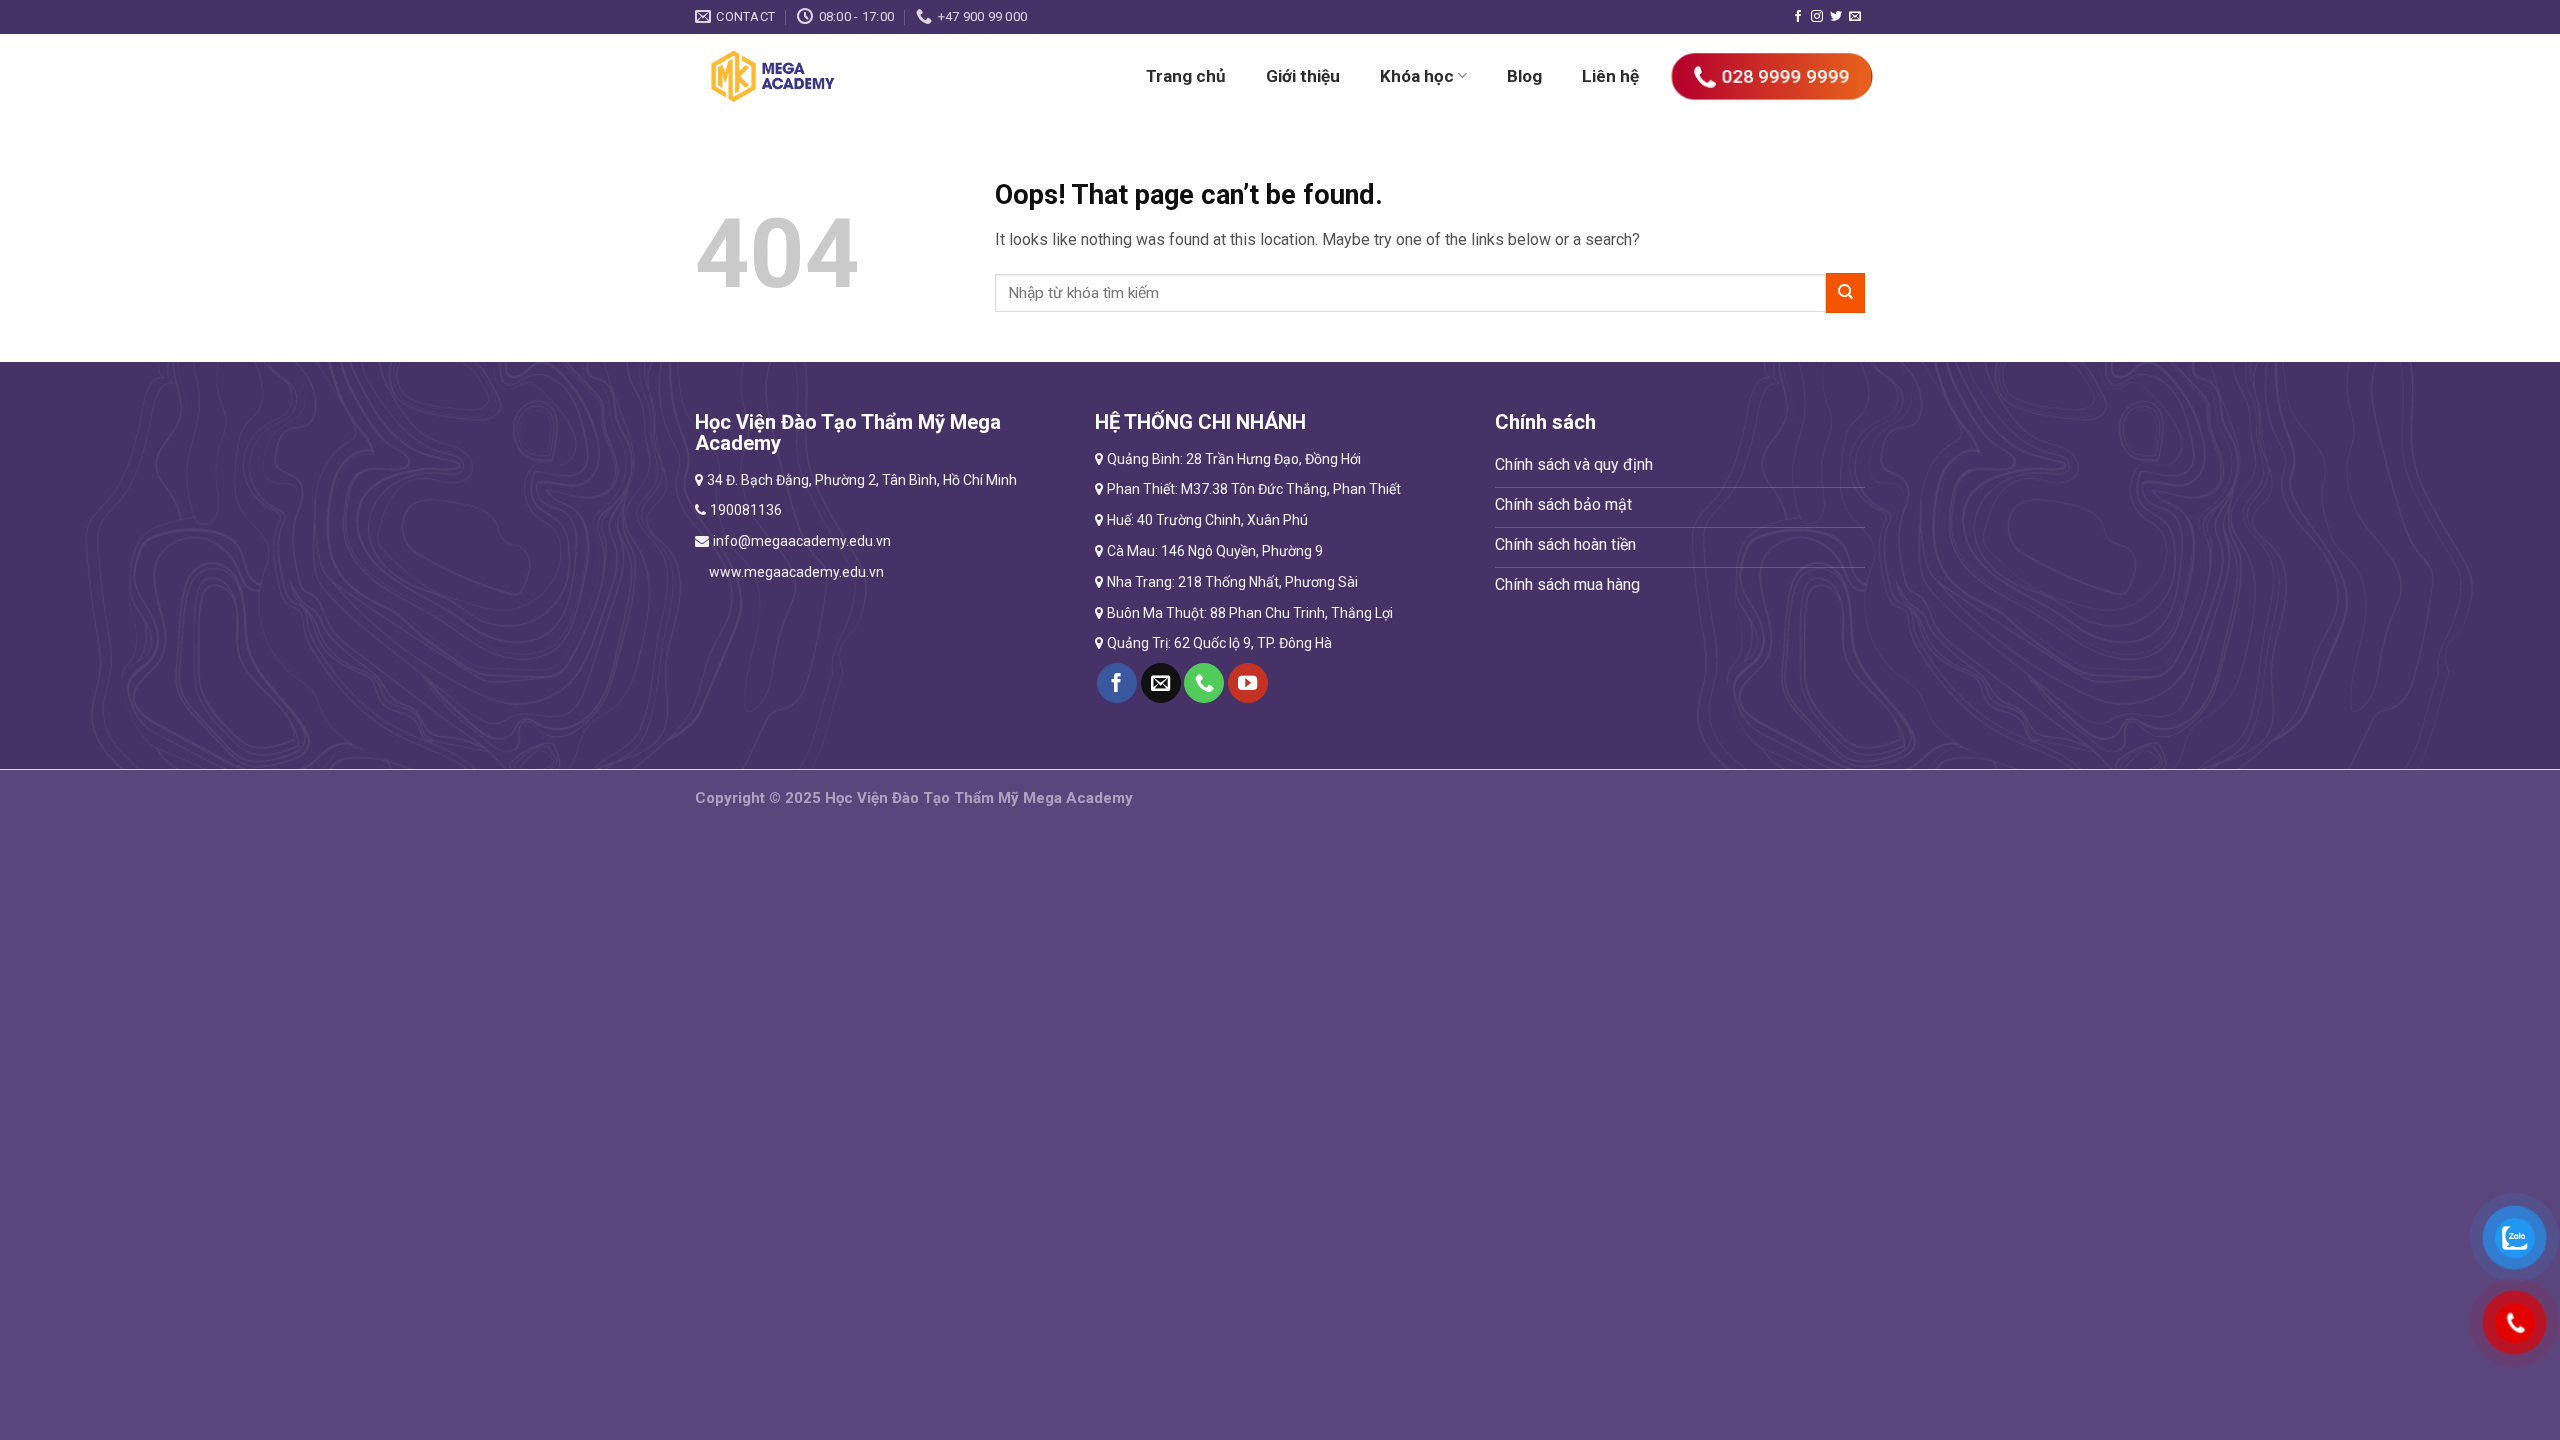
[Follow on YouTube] (1248, 683)
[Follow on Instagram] (1817, 17)
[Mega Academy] (832, 76)
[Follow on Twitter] (1836, 17)
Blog (1524, 76)
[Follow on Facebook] (1798, 17)
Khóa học (1417, 76)
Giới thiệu (1303, 76)
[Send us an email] (1855, 17)
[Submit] (1845, 292)
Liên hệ (1610, 76)
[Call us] (1204, 683)
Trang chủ (1186, 76)
